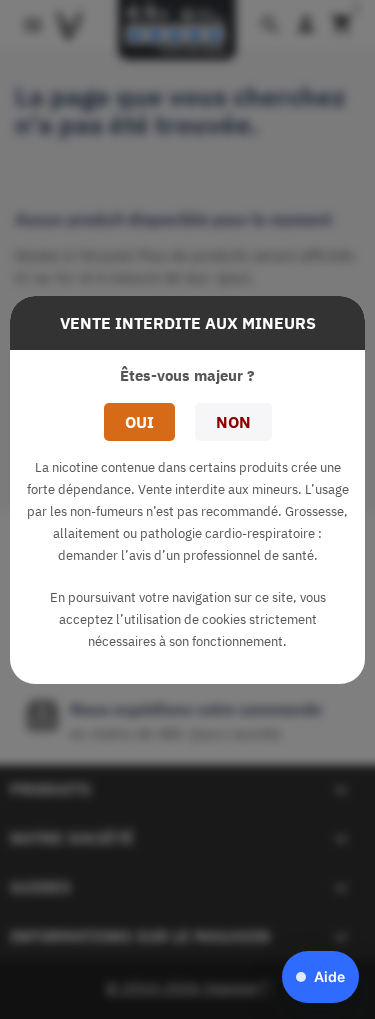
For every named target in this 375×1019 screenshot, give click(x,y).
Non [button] (233, 422)
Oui (139, 422)
